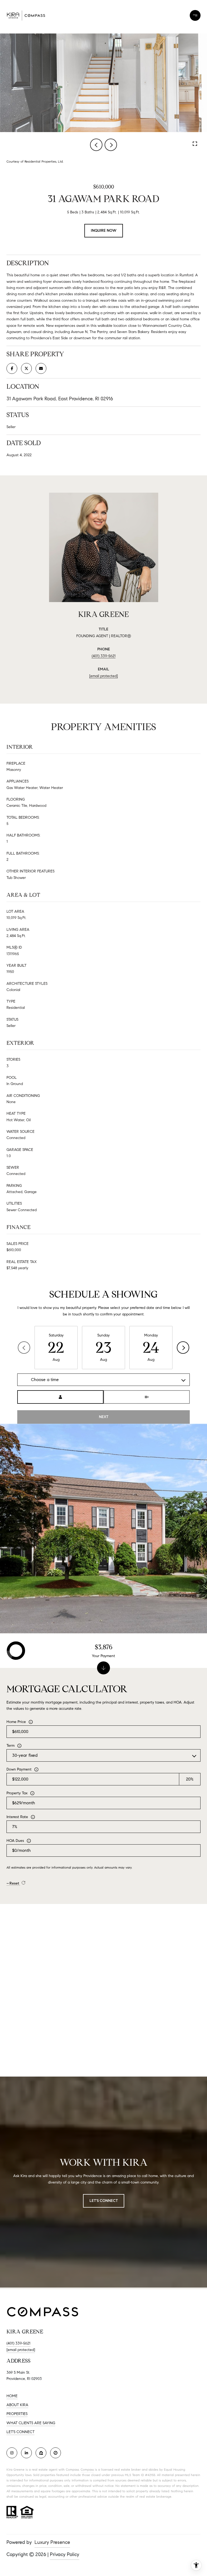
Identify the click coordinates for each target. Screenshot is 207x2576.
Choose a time (45, 1380)
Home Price (16, 1722)
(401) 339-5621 (104, 656)
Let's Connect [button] (104, 2201)
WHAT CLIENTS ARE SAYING (31, 2423)
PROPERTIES (17, 2414)
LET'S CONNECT (20, 2432)
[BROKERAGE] (56, 2453)
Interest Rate (17, 1817)
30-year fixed (25, 1755)
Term (11, 1746)
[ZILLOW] (41, 2453)
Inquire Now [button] (104, 231)
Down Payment (19, 1769)
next (111, 145)
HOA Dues (15, 1841)
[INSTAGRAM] (12, 2453)
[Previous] (24, 1348)
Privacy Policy (65, 2554)
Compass (87, 2469)
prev (96, 145)
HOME (12, 2396)
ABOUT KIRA (17, 2405)
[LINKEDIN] (26, 2453)
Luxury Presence (52, 2542)
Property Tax (17, 1793)
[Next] (183, 1348)
